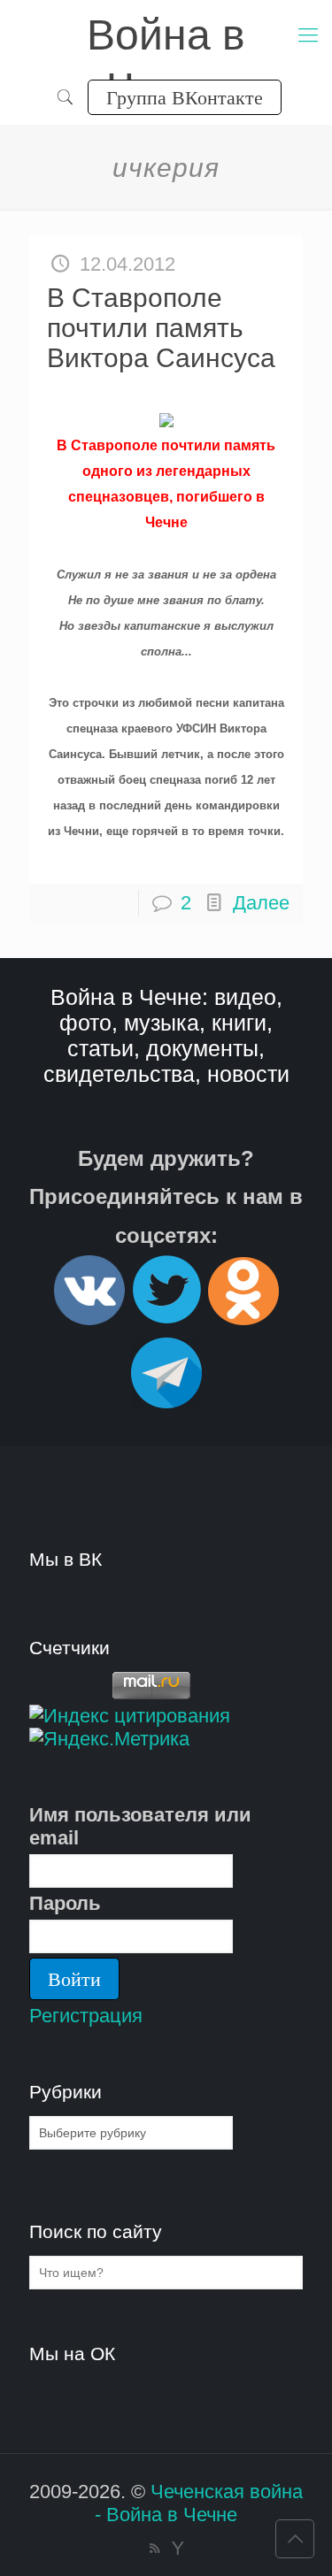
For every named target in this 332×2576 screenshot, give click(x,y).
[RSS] (154, 2548)
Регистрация (86, 2016)
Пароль (65, 1903)
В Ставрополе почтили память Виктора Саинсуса (161, 328)
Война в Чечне (166, 37)
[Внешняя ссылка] (89, 1318)
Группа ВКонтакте (185, 97)
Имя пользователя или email (140, 1826)
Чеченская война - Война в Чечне (199, 2503)
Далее (261, 903)
